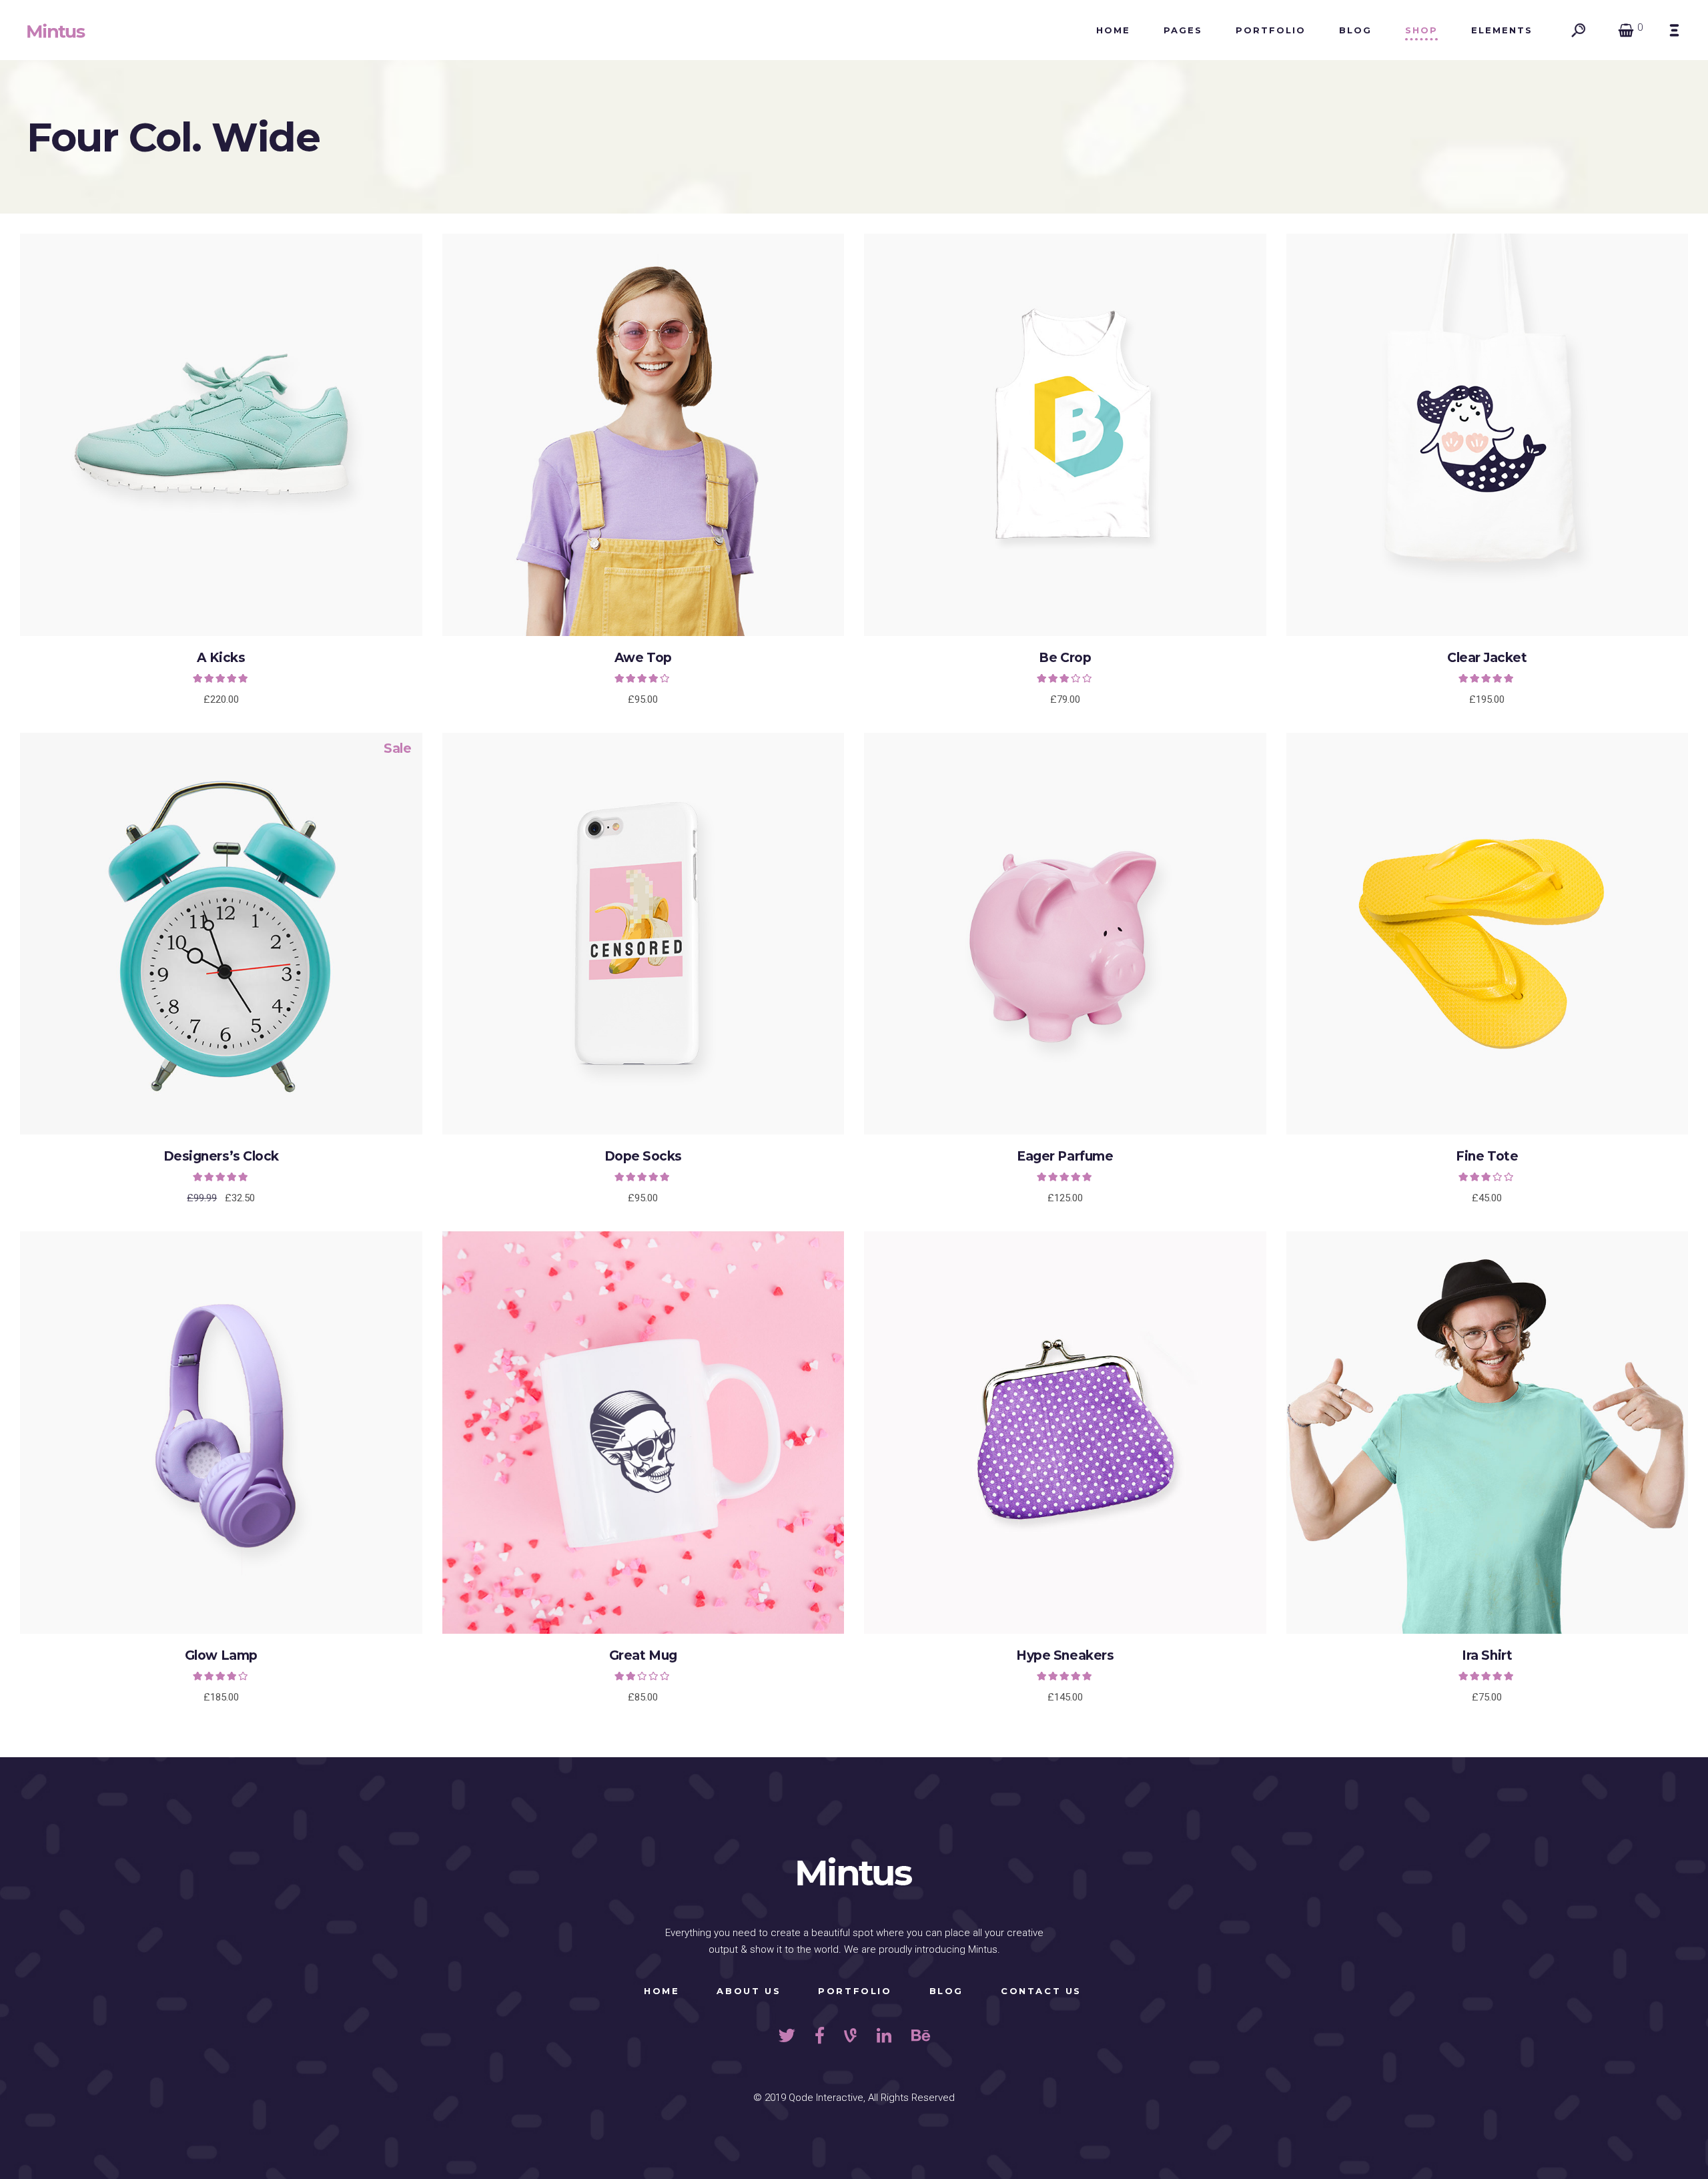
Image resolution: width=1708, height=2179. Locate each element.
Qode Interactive (826, 2098)
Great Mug (643, 1655)
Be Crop (1065, 658)
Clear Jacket (1487, 658)
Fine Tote (1487, 1156)
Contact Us (1041, 1991)
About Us (749, 1991)
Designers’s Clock (221, 1156)
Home (662, 1991)
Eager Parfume (1065, 1156)
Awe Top (643, 658)
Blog (946, 1991)
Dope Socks (643, 1156)
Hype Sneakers (1065, 1655)
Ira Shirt (1487, 1655)
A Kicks (221, 658)
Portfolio (855, 1991)
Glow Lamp (221, 1655)
